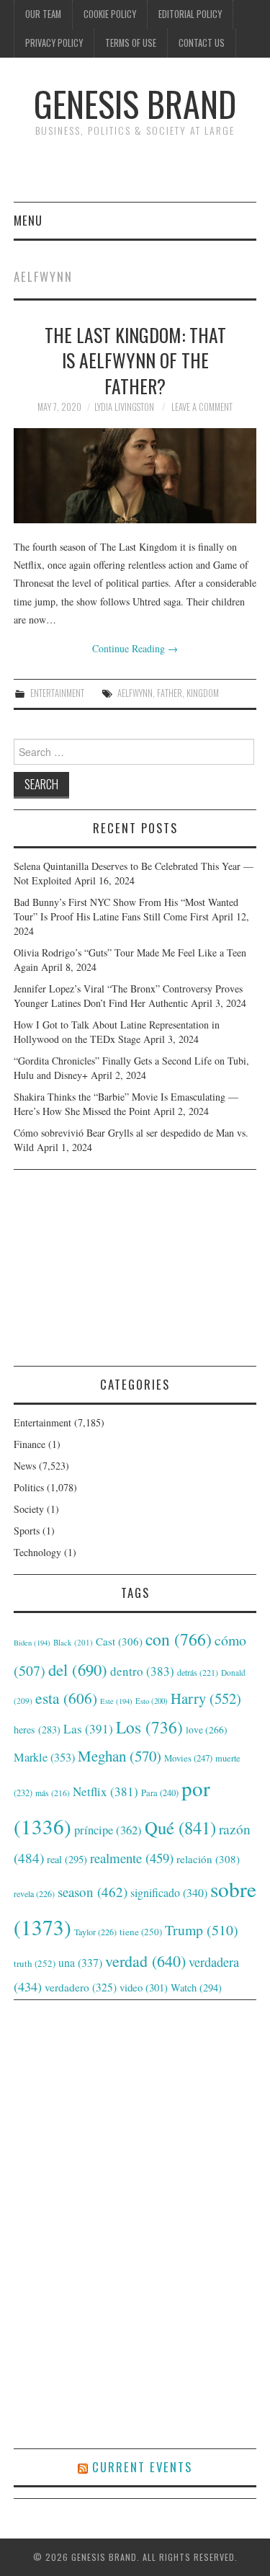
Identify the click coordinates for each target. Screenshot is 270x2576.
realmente (132, 1858)
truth (35, 1963)
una (80, 1962)
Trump (202, 1930)
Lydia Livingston (124, 407)
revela (34, 1893)
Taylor (95, 1932)
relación (208, 1859)
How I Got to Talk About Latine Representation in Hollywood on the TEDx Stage (117, 1032)
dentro (142, 1671)
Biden (32, 1643)
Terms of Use (131, 43)
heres (37, 1729)
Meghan (120, 1756)
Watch (196, 1987)
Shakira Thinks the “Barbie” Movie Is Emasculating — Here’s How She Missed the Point (126, 1104)
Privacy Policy (54, 43)
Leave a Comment (202, 407)
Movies (188, 1758)
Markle (44, 1757)
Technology (37, 1552)
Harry (206, 1698)
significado (169, 1892)
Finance (30, 1444)
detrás (198, 1672)
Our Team (43, 14)
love (207, 1730)
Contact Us (202, 43)
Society (29, 1509)
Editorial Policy (190, 14)
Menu (28, 220)
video (144, 1987)
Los (149, 1727)
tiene (141, 1932)
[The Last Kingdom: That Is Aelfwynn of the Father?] (135, 476)
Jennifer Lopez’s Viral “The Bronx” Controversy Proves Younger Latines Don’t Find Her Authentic (128, 996)
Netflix (105, 1791)
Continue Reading (135, 648)
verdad (145, 1961)
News (25, 1466)
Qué (180, 1827)
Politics (29, 1487)
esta (66, 1698)
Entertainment (57, 693)
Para (160, 1793)
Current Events (142, 2467)
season (93, 1892)
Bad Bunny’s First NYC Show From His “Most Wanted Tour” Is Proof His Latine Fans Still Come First (126, 909)
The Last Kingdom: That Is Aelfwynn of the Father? (135, 360)
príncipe (108, 1830)
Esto (152, 1701)
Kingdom (203, 693)
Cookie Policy (110, 14)
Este (116, 1701)
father (170, 693)
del (78, 1669)
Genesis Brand (135, 103)
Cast (119, 1641)
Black (73, 1642)
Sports (27, 1531)
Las (88, 1729)
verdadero (81, 1987)
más (53, 1793)
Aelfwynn (135, 693)
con (179, 1639)
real (67, 1859)
